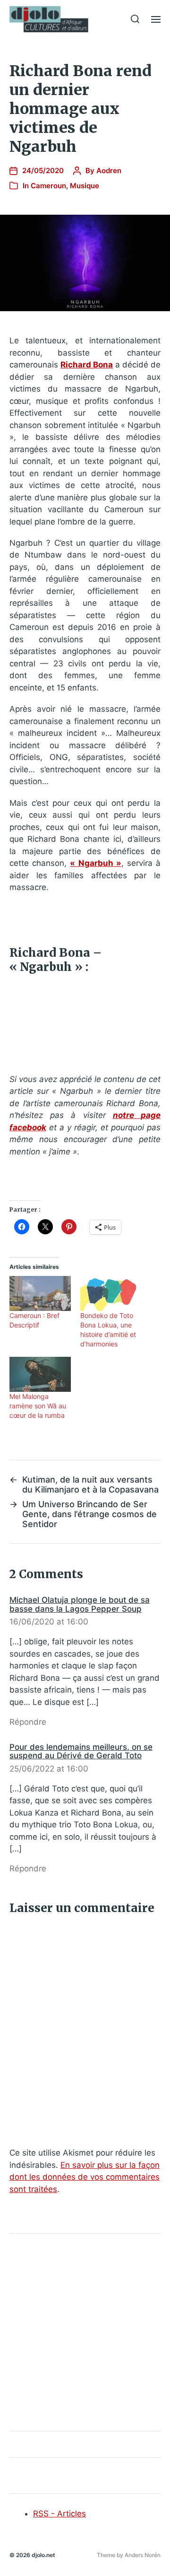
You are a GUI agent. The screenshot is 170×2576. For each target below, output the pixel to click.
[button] (135, 19)
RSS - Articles (59, 2514)
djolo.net (43, 2555)
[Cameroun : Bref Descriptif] (40, 1293)
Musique (85, 186)
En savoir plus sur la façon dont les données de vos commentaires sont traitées (85, 2177)
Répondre (28, 1722)
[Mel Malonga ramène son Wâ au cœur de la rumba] (40, 1374)
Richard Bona (87, 365)
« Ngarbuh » (95, 863)
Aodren (109, 170)
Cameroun (48, 186)
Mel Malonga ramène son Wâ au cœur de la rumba (38, 1406)
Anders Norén (143, 2555)
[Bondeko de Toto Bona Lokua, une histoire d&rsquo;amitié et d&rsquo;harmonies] (111, 1293)
